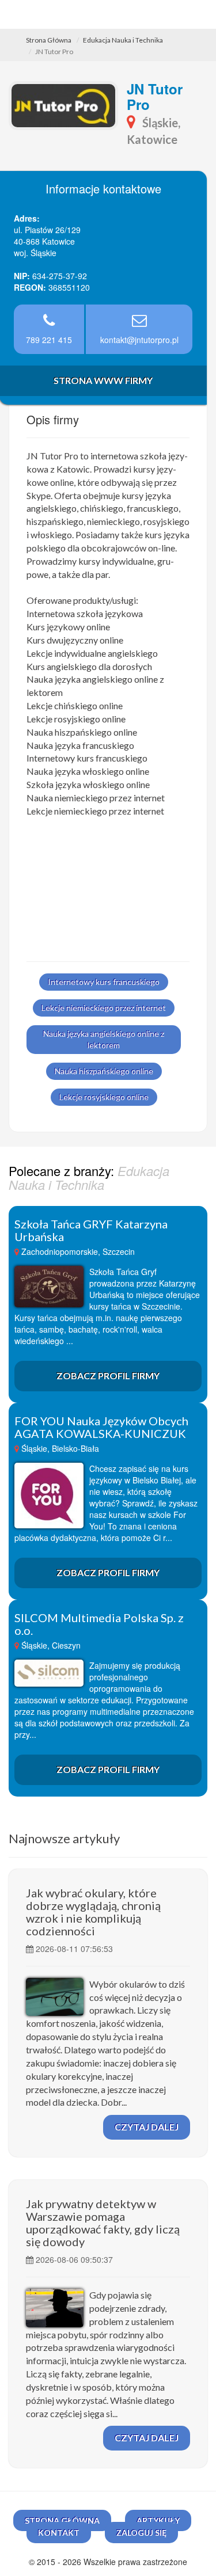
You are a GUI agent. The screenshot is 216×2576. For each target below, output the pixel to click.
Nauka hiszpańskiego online (104, 1071)
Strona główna (62, 2520)
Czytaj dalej (147, 2127)
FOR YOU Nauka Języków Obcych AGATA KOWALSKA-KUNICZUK (101, 1427)
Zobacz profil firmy (108, 1375)
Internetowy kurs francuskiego (104, 982)
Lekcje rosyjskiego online (104, 1097)
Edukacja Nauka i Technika (123, 40)
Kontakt (59, 2533)
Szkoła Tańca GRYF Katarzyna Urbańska (91, 1230)
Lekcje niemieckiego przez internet (104, 1008)
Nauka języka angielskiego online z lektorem (104, 1039)
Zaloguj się (141, 2533)
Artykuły (158, 2520)
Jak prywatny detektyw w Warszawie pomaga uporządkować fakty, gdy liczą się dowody (103, 2223)
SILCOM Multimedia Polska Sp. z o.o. (99, 1624)
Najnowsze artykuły (64, 1838)
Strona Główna (49, 40)
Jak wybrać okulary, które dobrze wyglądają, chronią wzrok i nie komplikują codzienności (93, 1912)
